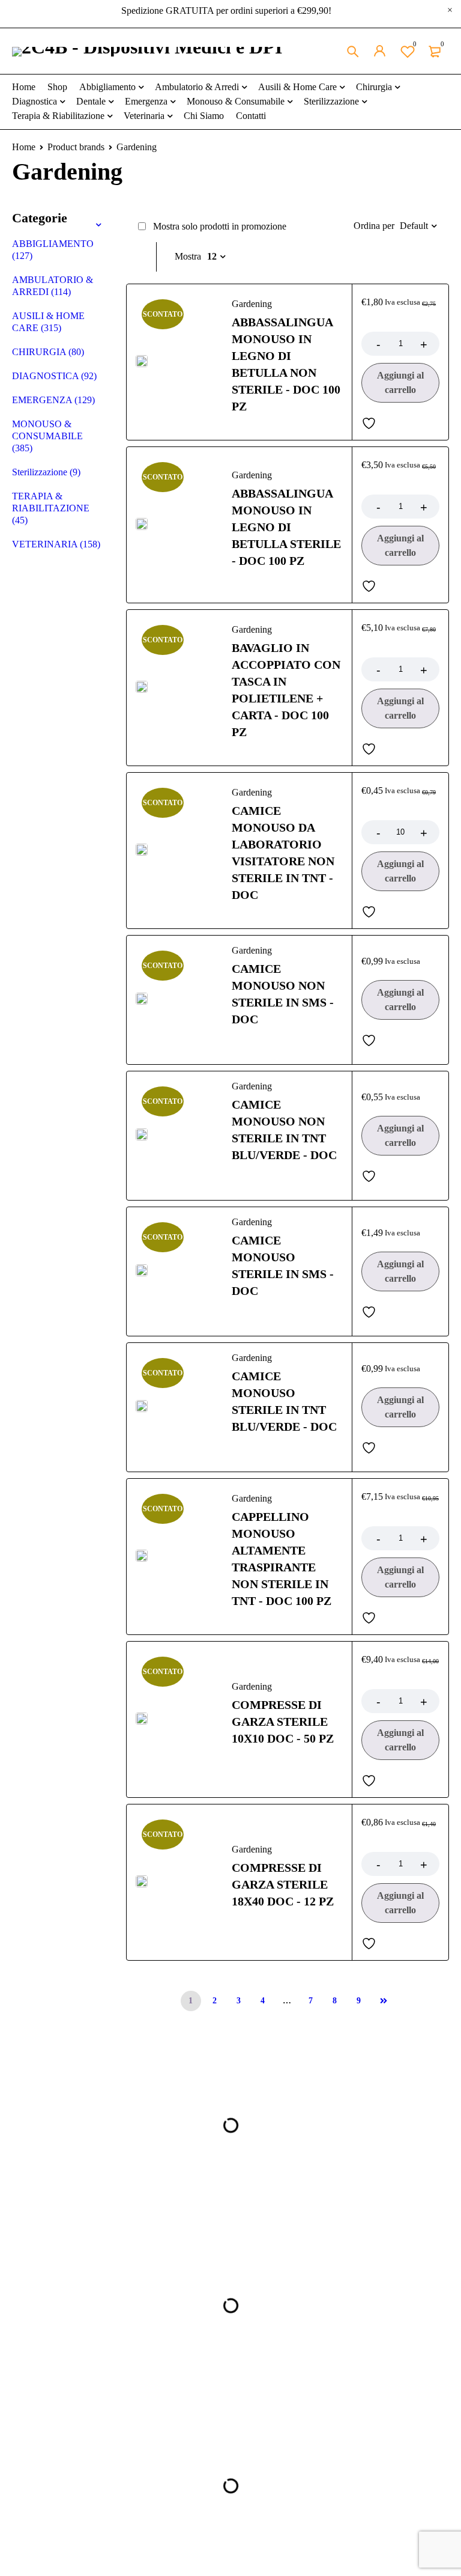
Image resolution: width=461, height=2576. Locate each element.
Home (24, 147)
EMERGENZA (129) (53, 400)
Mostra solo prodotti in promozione (218, 226)
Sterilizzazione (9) (46, 472)
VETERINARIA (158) (56, 544)
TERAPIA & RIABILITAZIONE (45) (51, 508)
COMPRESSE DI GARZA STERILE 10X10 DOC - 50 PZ (283, 1722)
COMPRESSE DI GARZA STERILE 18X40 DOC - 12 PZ (283, 1884)
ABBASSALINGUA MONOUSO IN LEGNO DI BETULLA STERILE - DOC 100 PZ (286, 527)
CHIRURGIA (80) (48, 352)
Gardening (252, 304)
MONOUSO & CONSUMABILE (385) (47, 436)
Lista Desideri (415, 44)
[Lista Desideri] (372, 423)
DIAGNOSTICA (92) (54, 376)
